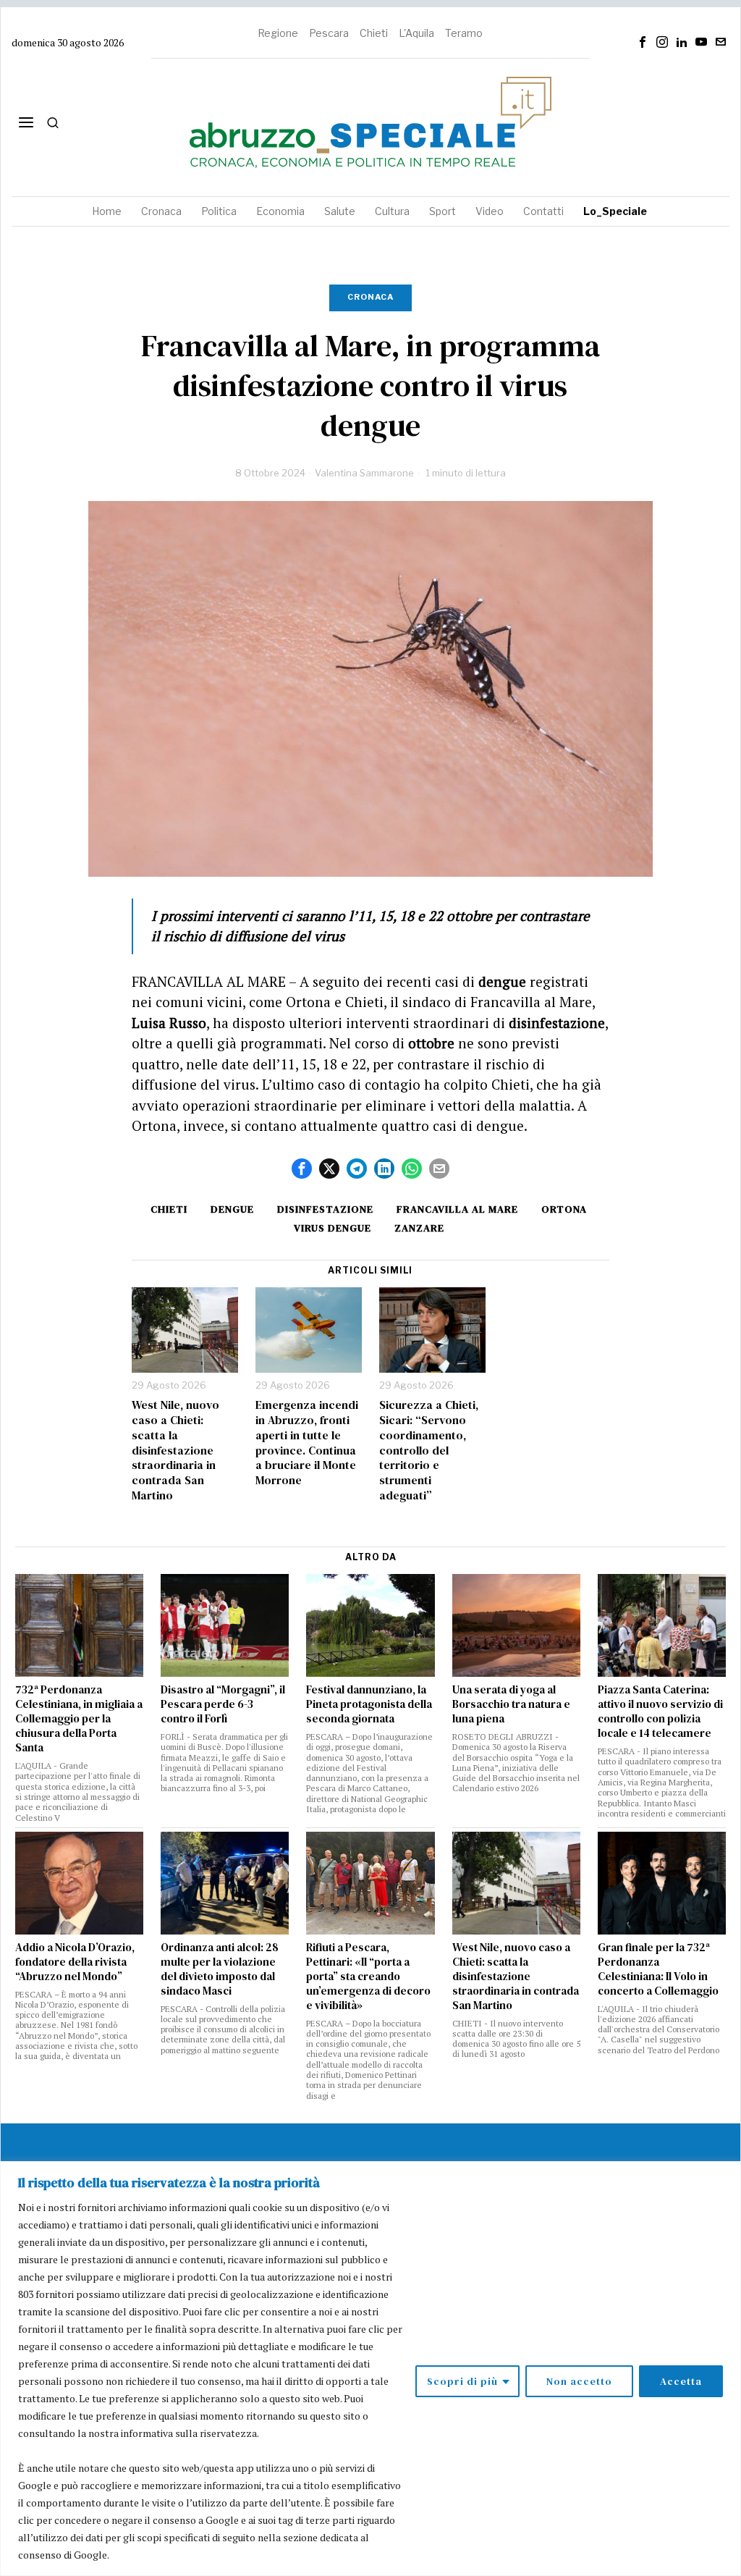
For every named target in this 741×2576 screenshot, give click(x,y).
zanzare (419, 1228)
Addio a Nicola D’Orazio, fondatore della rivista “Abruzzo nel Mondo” (75, 1962)
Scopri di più (462, 2381)
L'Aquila (416, 33)
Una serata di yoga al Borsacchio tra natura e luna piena (511, 1704)
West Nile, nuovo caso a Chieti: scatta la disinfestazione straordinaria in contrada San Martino (175, 1450)
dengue (232, 1209)
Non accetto (579, 2381)
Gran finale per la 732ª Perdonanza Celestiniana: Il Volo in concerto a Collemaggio (658, 1969)
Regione (278, 33)
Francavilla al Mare (457, 1209)
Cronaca (370, 297)
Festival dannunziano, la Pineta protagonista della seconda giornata (369, 1704)
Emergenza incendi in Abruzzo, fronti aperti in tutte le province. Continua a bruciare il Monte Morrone (307, 1443)
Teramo (464, 33)
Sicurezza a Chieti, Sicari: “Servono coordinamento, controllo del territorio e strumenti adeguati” (429, 1450)
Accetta (681, 2381)
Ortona (564, 1209)
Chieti (374, 33)
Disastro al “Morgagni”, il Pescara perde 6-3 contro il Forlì (223, 1704)
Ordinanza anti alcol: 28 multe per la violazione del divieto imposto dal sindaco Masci (220, 1969)
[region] (370, 2369)
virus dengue (333, 1228)
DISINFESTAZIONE (325, 1209)
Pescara (329, 33)
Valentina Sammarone (364, 473)
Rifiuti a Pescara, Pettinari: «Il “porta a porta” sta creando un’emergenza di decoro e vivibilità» (368, 1977)
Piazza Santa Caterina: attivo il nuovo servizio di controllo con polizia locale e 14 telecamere (660, 1712)
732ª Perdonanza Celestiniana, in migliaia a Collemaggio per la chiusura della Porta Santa (79, 1719)
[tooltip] (643, 42)
